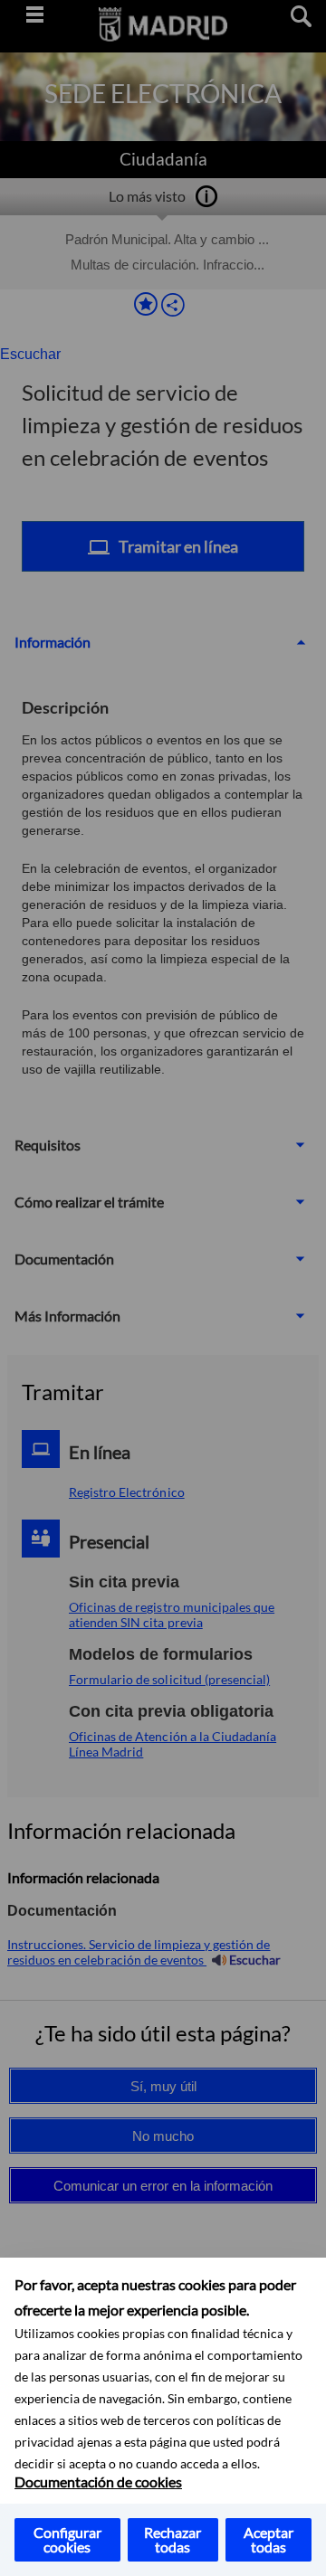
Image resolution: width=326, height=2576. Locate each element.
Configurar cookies (67, 2539)
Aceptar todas (268, 2539)
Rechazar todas (173, 2539)
